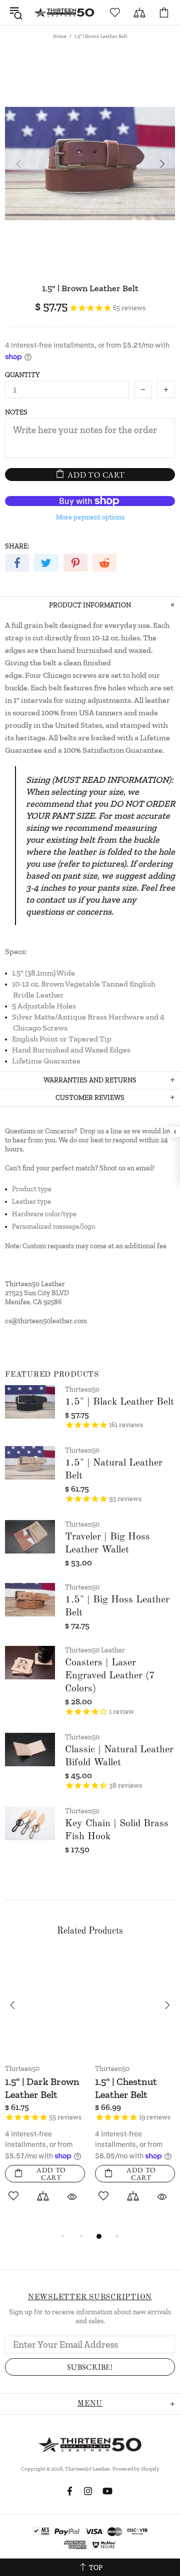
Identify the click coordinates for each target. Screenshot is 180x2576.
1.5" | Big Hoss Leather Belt (117, 1606)
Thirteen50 (82, 1389)
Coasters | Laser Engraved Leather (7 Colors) (110, 1676)
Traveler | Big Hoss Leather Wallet (107, 1544)
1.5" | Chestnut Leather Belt (126, 2088)
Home (60, 36)
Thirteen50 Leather (64, 12)
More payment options (90, 517)
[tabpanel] (45, 2091)
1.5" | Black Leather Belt (119, 1402)
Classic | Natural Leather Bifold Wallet (119, 1756)
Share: (17, 546)
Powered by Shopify (136, 2469)
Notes (16, 412)
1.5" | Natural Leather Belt (114, 1470)
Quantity (22, 375)
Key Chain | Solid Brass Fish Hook (117, 1830)
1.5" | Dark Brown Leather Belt (42, 2088)
